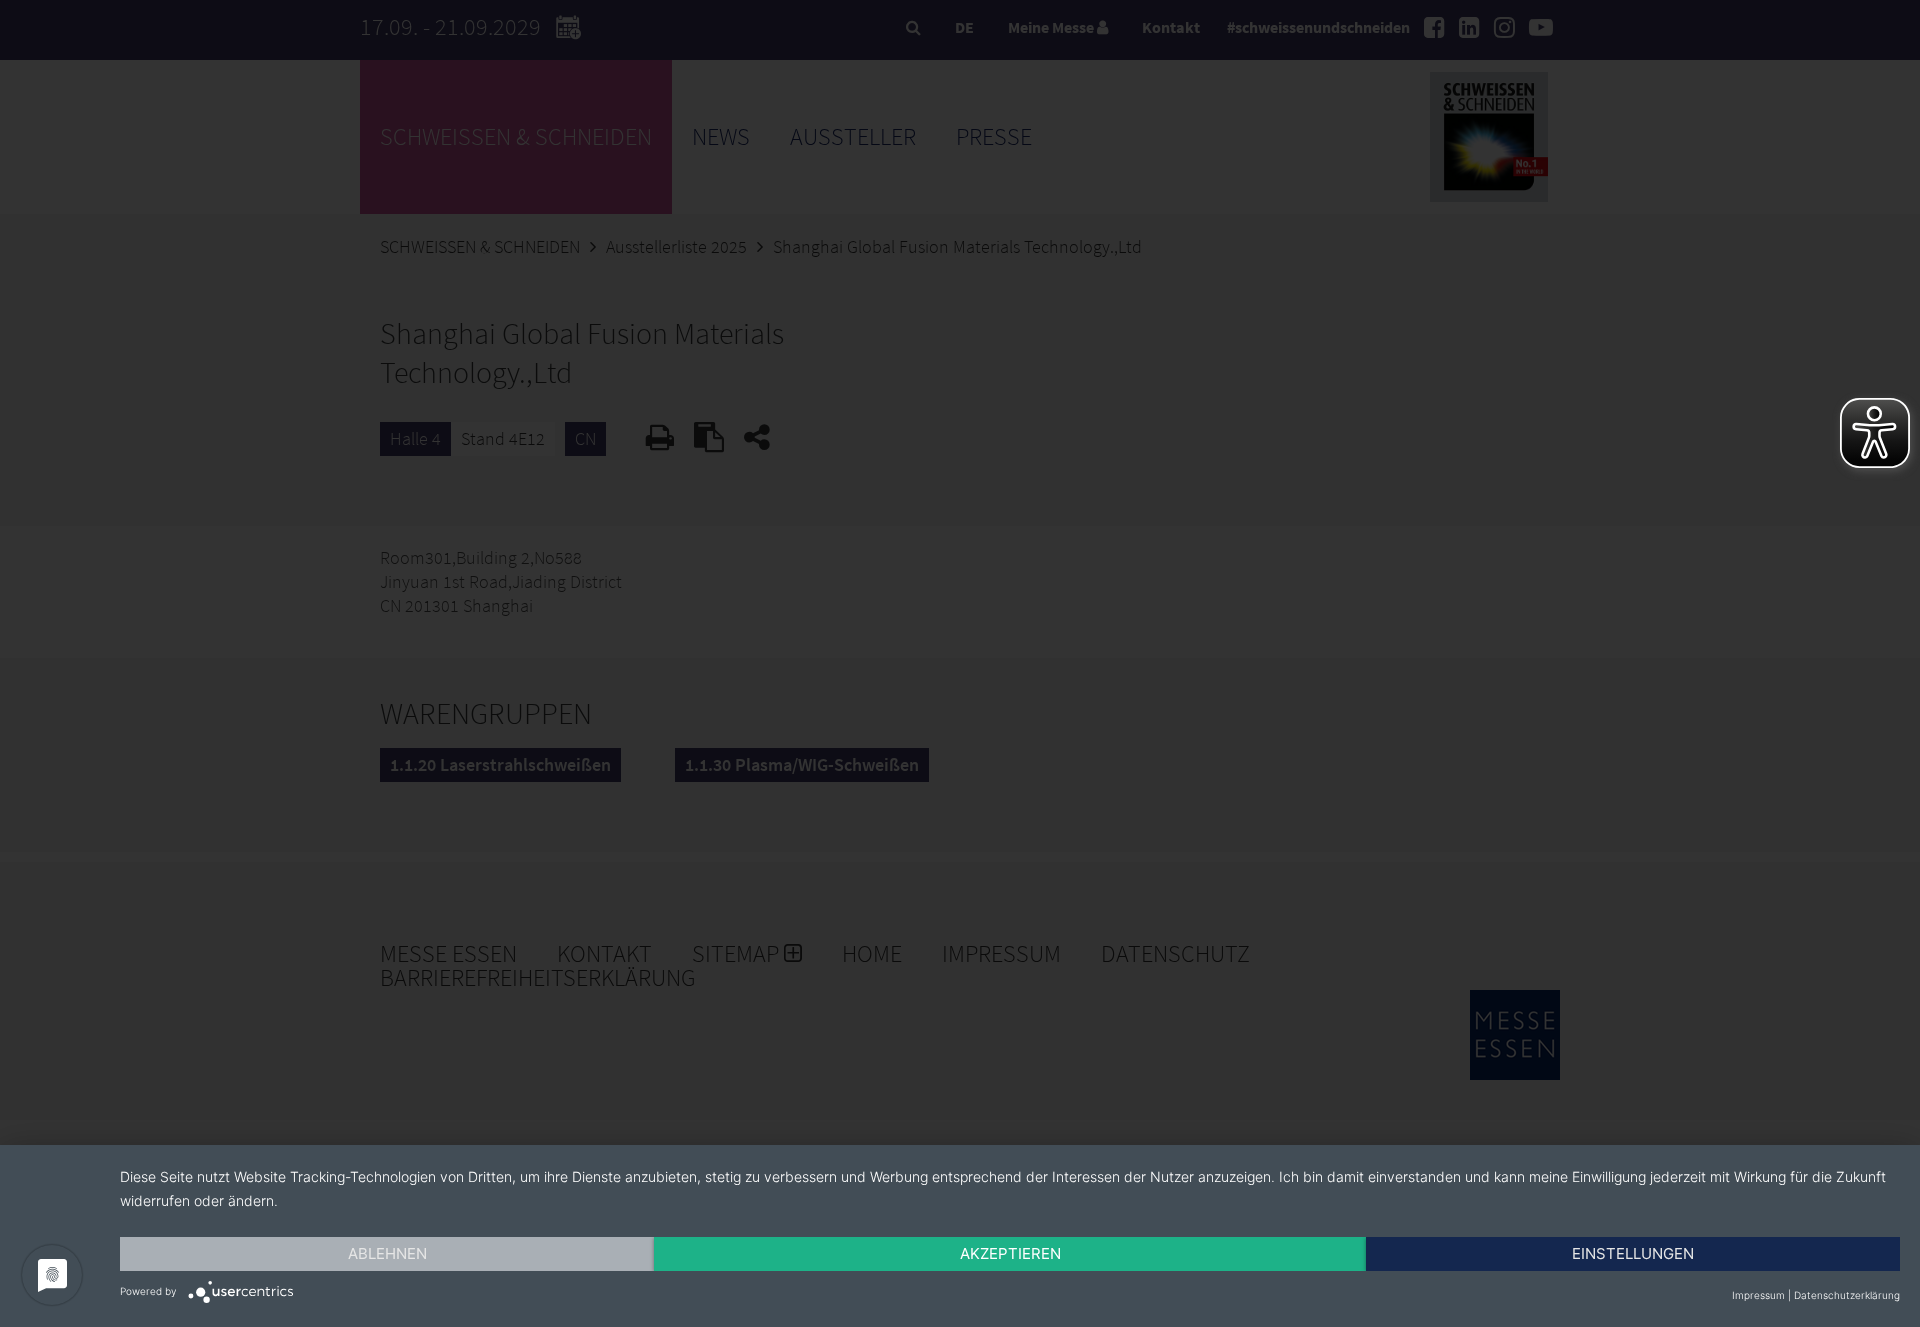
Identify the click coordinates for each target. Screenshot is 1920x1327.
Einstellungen (1633, 1253)
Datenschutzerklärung (1847, 1295)
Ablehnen (387, 1253)
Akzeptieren (1010, 1253)
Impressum (1758, 1295)
